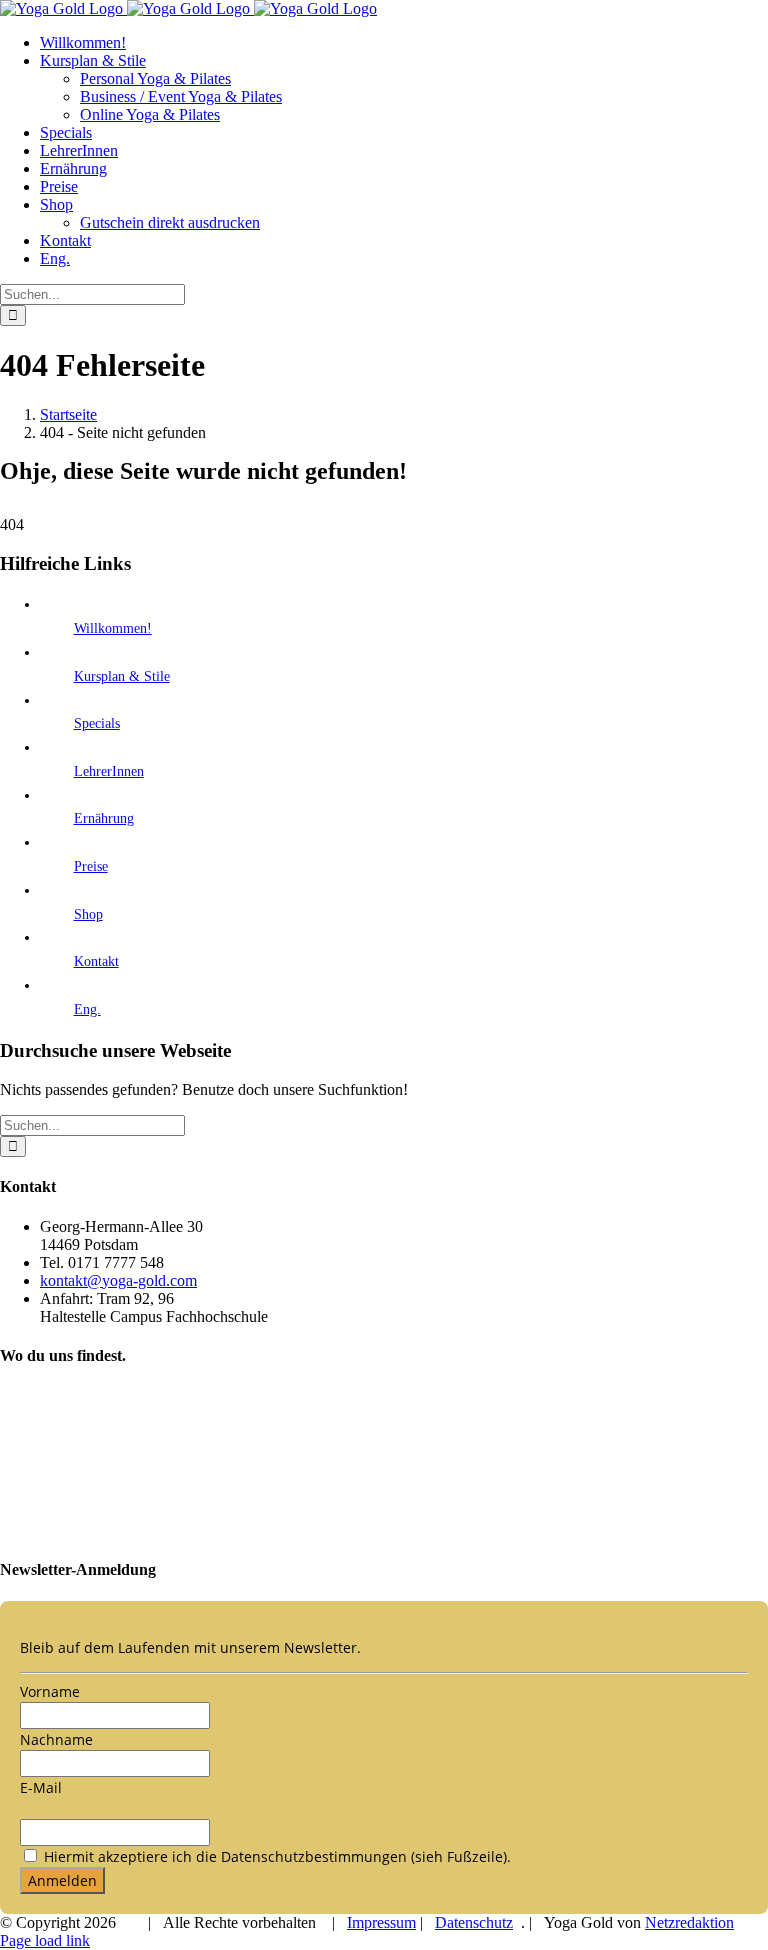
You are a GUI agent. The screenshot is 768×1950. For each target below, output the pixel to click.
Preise (91, 866)
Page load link (45, 1940)
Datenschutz (474, 1922)
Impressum (381, 1922)
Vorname (50, 1691)
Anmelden (62, 1880)
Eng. (87, 1009)
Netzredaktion (689, 1922)
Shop (88, 914)
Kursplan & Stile (122, 676)
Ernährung (104, 818)
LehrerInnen (109, 771)
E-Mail (41, 1787)
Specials (97, 723)
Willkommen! (113, 628)
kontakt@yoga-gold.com (118, 1280)
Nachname (56, 1739)
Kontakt (96, 961)
